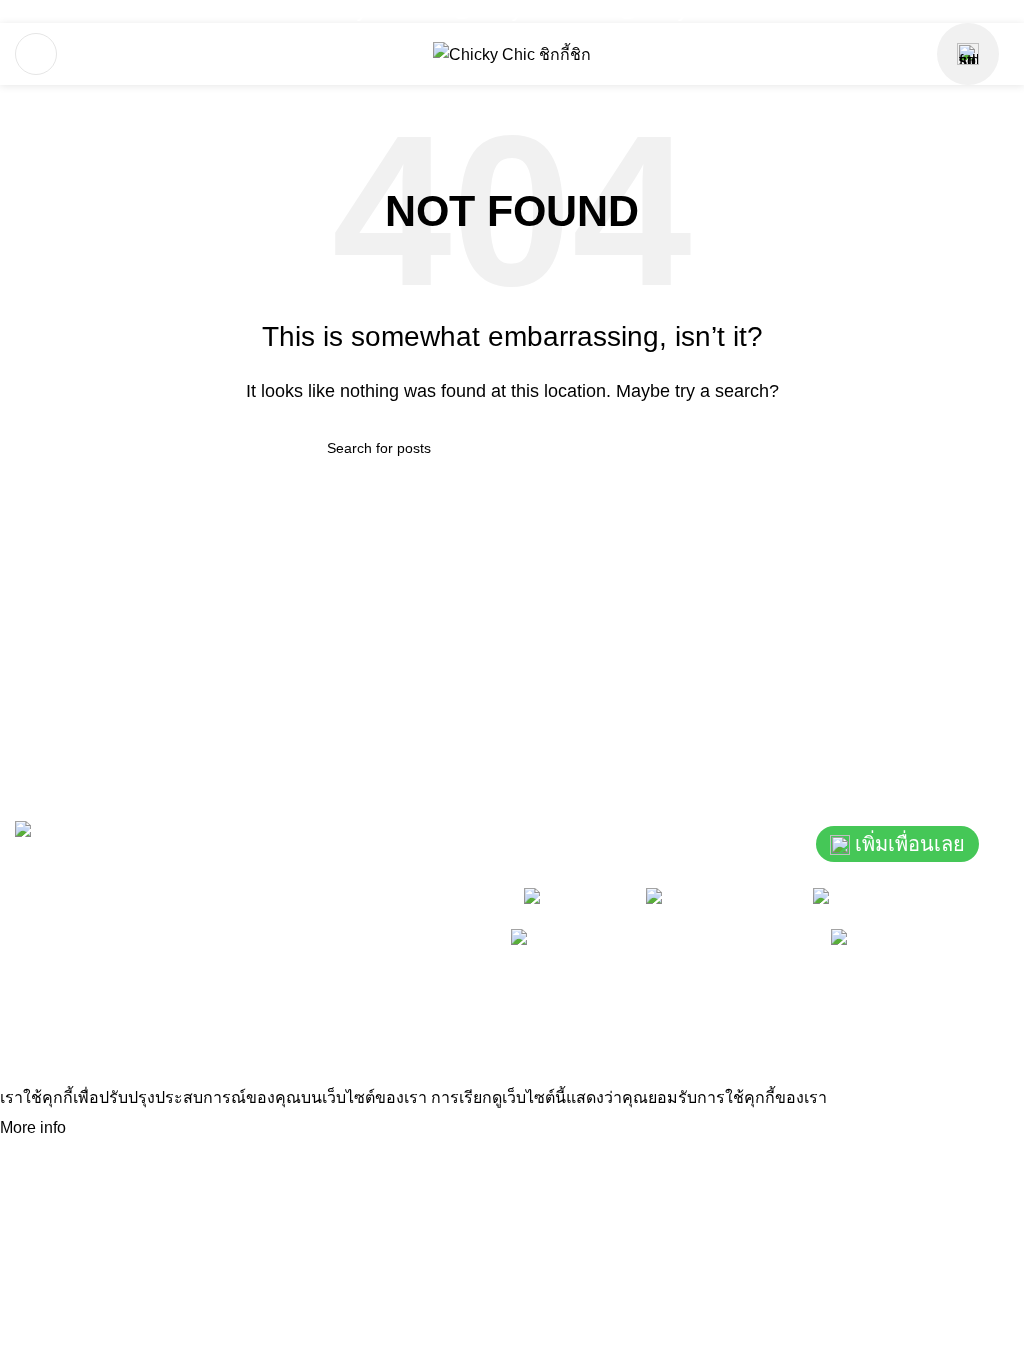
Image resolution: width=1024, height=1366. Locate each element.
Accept (109, 1129)
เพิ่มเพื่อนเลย (910, 844)
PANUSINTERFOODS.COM (896, 1023)
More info (35, 1127)
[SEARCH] (689, 448)
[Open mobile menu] (36, 54)
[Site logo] (512, 53)
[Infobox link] (346, 11)
